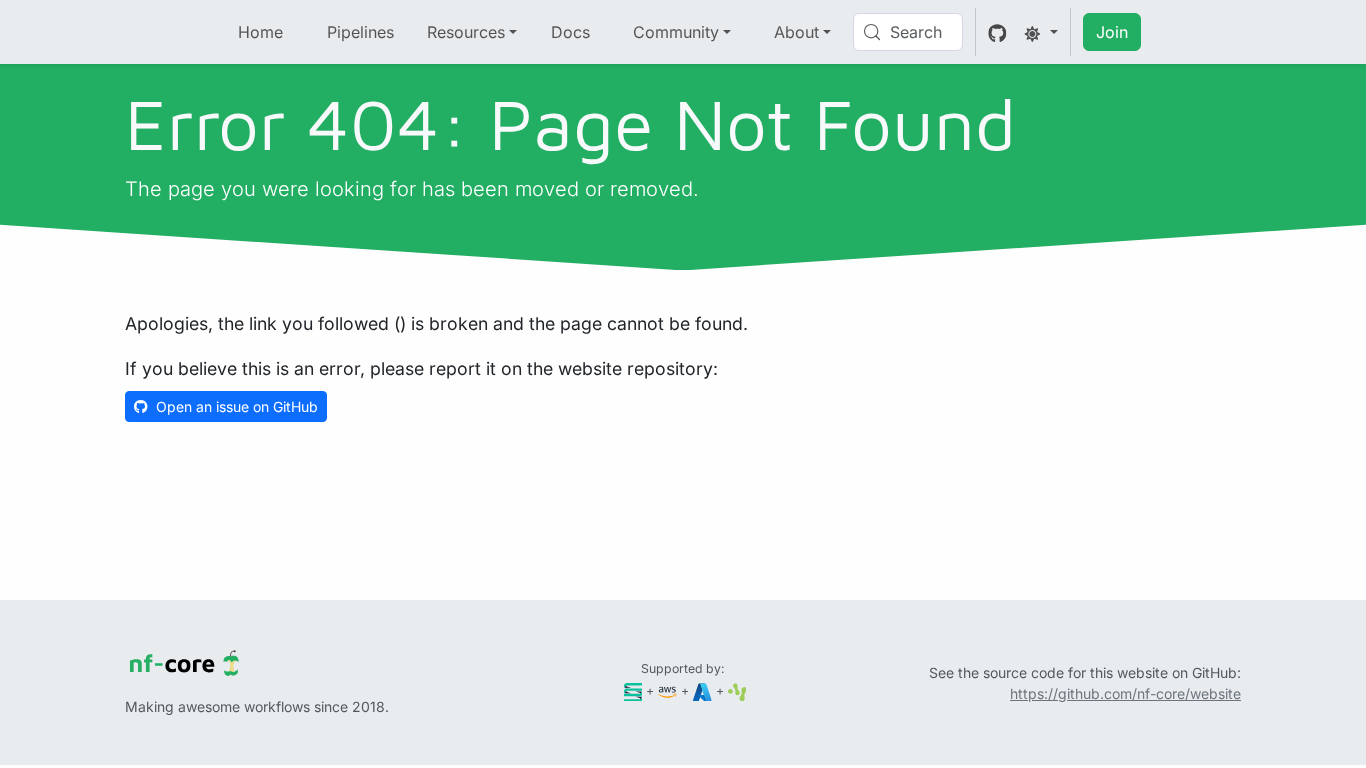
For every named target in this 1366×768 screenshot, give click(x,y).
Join (1112, 32)
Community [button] (676, 32)
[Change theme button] (1041, 32)
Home (260, 32)
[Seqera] (633, 690)
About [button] (796, 32)
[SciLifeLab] (737, 690)
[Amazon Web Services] (667, 690)
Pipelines (360, 32)
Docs (570, 32)
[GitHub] (997, 32)
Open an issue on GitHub (237, 406)
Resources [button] (466, 32)
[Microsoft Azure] (702, 690)
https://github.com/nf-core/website (1125, 693)
